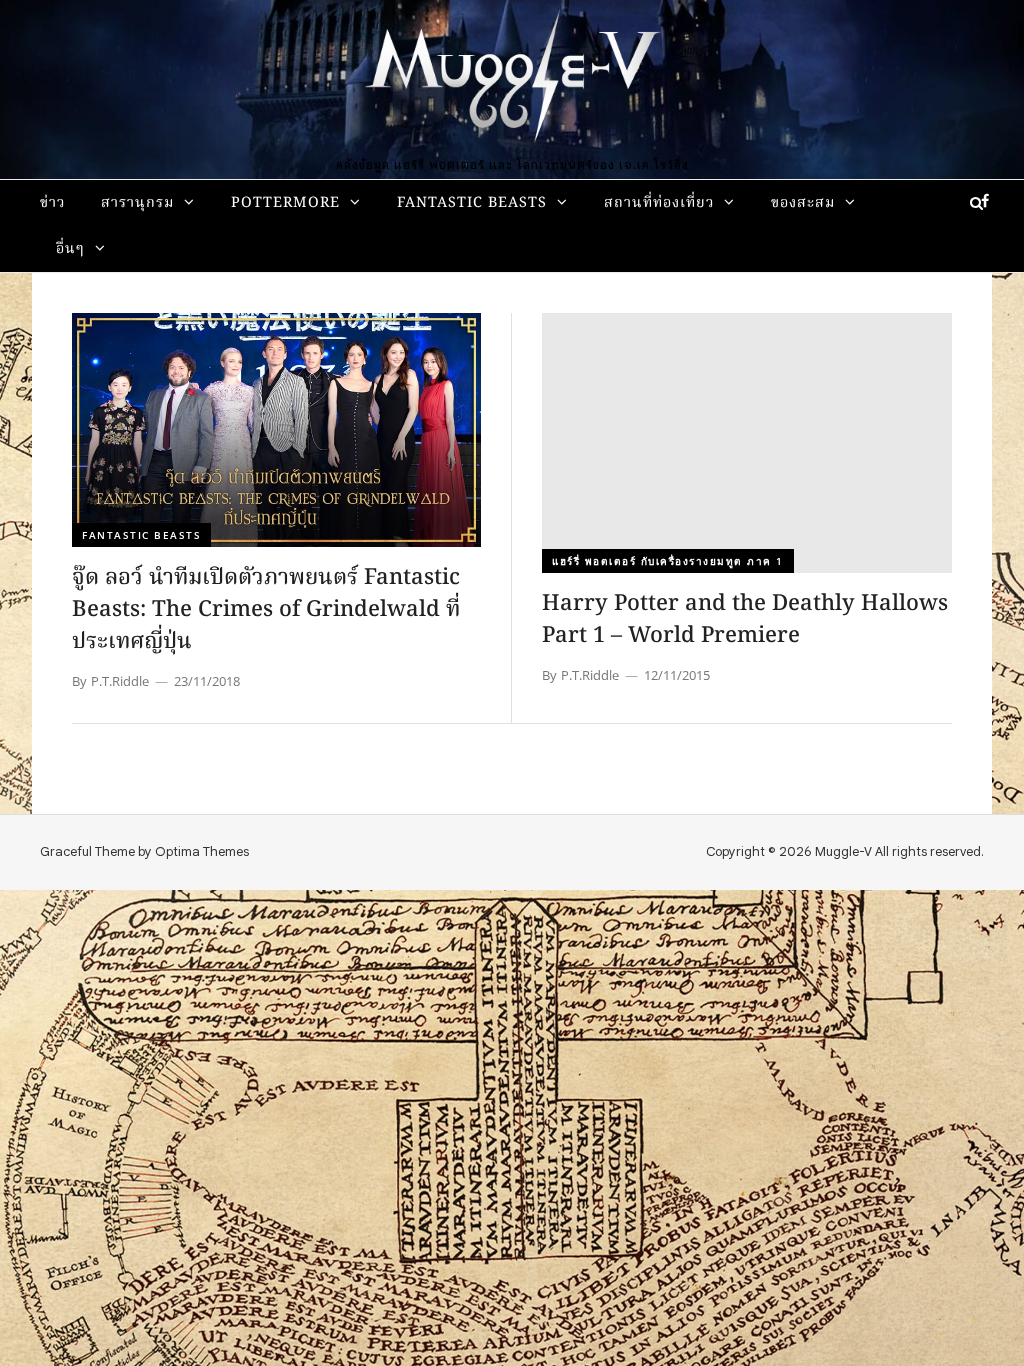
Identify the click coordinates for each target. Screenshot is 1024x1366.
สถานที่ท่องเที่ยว (659, 203)
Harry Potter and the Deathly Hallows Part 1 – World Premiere (745, 620)
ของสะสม (803, 203)
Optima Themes (202, 851)
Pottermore (285, 203)
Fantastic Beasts (472, 203)
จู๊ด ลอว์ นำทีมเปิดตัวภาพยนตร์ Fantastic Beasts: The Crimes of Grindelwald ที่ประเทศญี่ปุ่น (266, 610)
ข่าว (52, 203)
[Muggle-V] (512, 80)
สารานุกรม (137, 203)
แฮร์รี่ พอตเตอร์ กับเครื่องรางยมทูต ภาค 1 (668, 561)
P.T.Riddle (120, 681)
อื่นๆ (70, 249)
